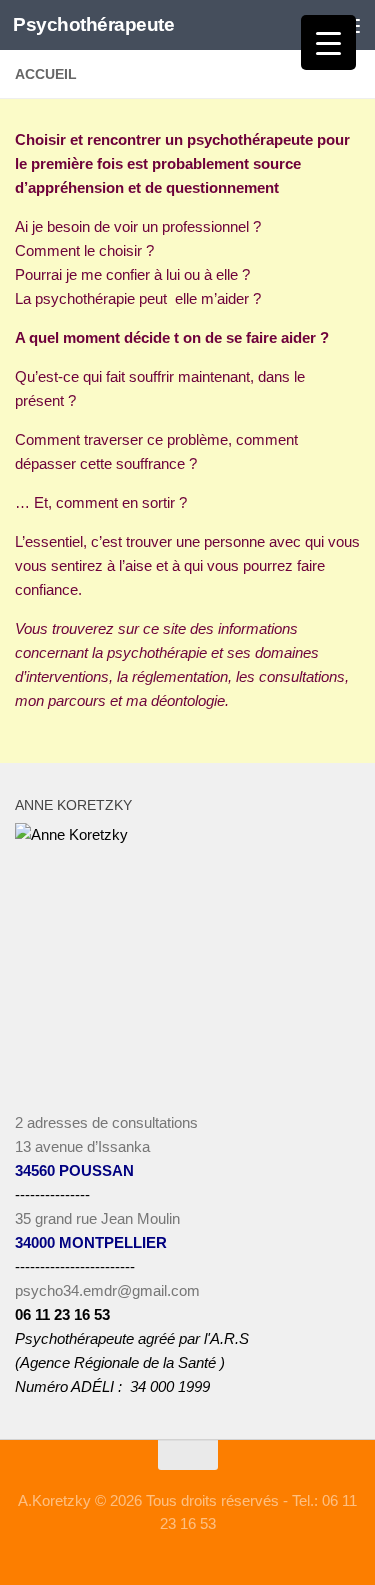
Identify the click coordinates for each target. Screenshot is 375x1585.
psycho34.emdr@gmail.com (107, 1290)
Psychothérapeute (93, 24)
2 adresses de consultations (106, 1122)
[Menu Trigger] (328, 42)
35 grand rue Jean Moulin (97, 1218)
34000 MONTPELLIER (91, 1242)
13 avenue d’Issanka (82, 1146)
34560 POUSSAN (74, 1170)
